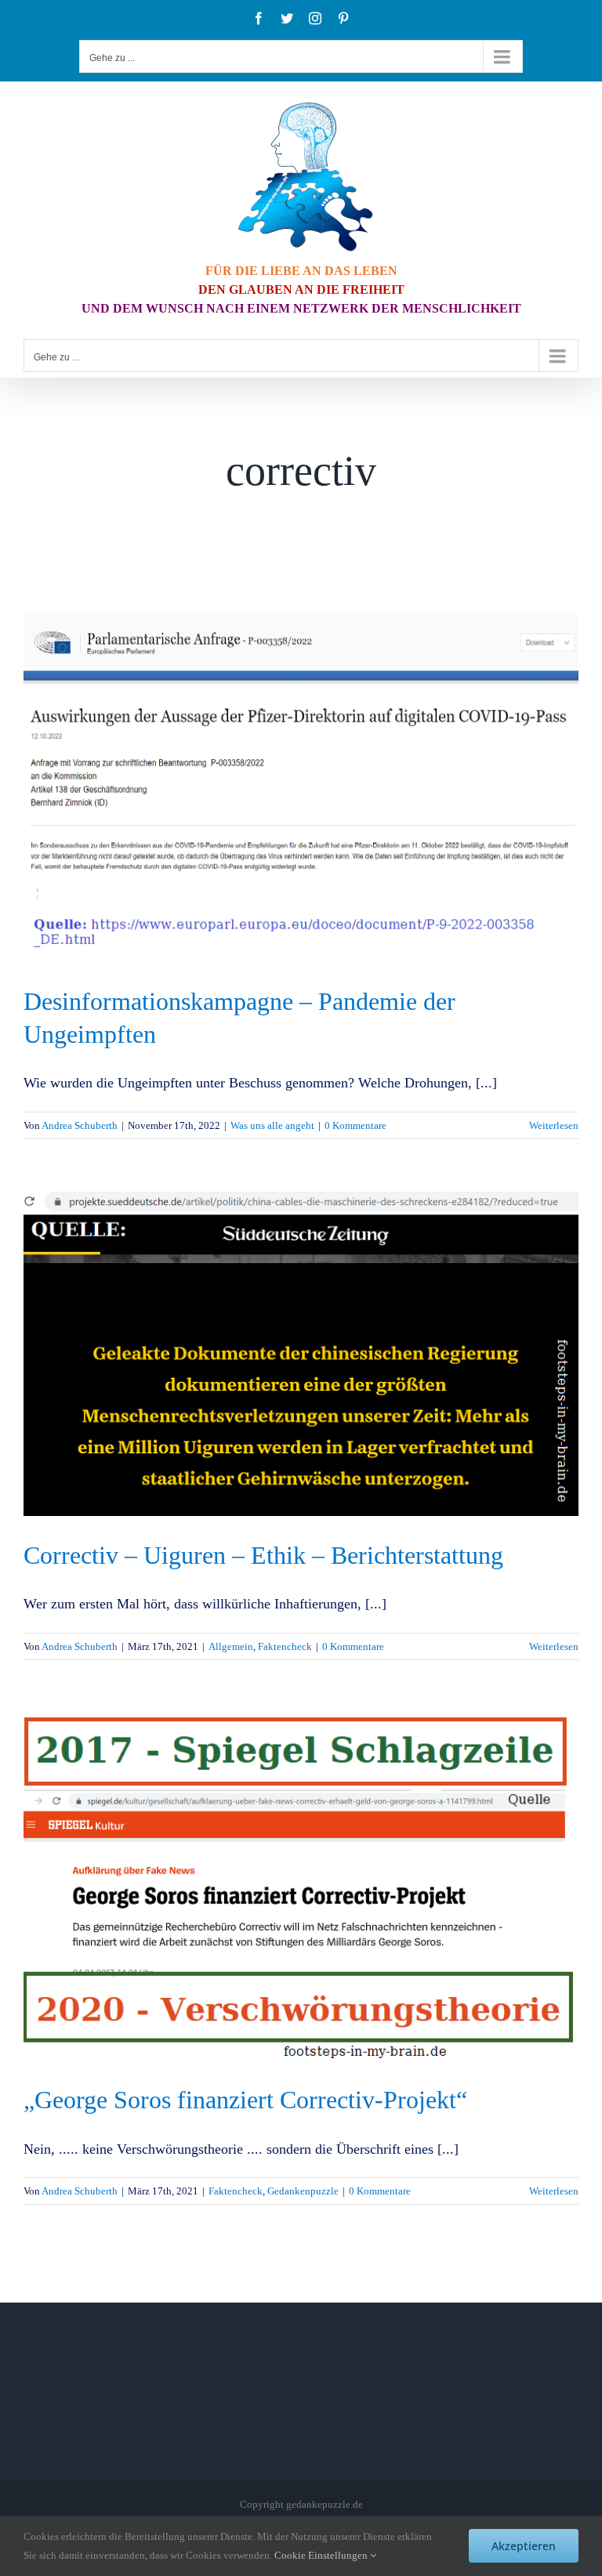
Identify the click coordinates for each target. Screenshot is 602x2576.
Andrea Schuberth (80, 1125)
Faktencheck (285, 1646)
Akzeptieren (524, 2546)
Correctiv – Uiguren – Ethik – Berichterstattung (263, 1555)
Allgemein (231, 1646)
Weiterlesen (554, 1125)
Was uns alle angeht (272, 1125)
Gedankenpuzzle (303, 2191)
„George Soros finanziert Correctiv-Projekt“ (245, 2100)
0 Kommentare (355, 1125)
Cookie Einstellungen (322, 2555)
